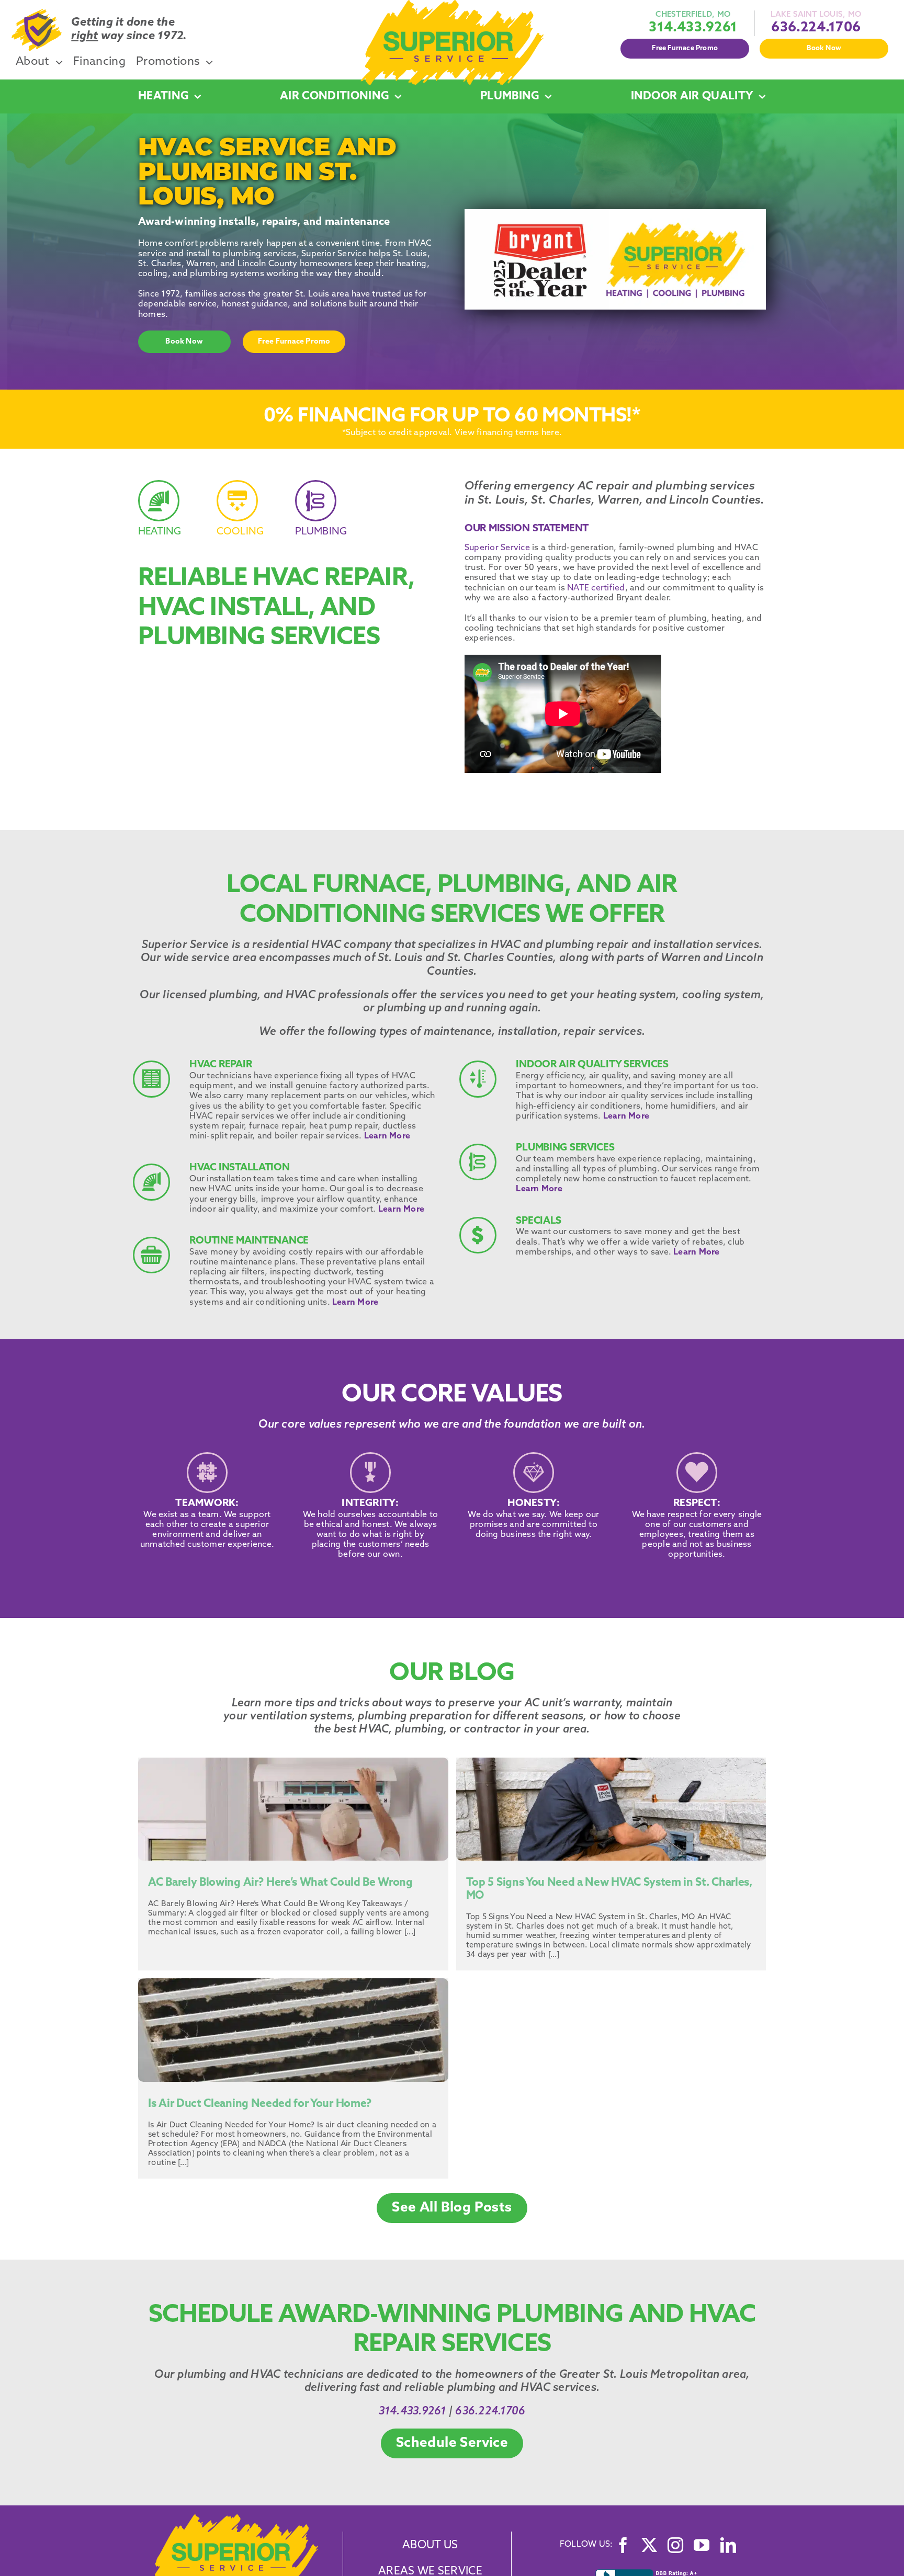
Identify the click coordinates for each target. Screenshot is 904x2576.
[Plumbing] (328, 515)
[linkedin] (728, 2545)
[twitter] (649, 2545)
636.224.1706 (816, 28)
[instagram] (675, 2545)
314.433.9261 (693, 28)
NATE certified (596, 588)
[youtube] (702, 2545)
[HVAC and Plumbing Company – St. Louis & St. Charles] (452, 4)
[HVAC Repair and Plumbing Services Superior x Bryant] (234, 2518)
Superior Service (497, 548)
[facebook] (623, 2545)
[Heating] (171, 515)
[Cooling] (250, 515)
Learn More (387, 1136)
